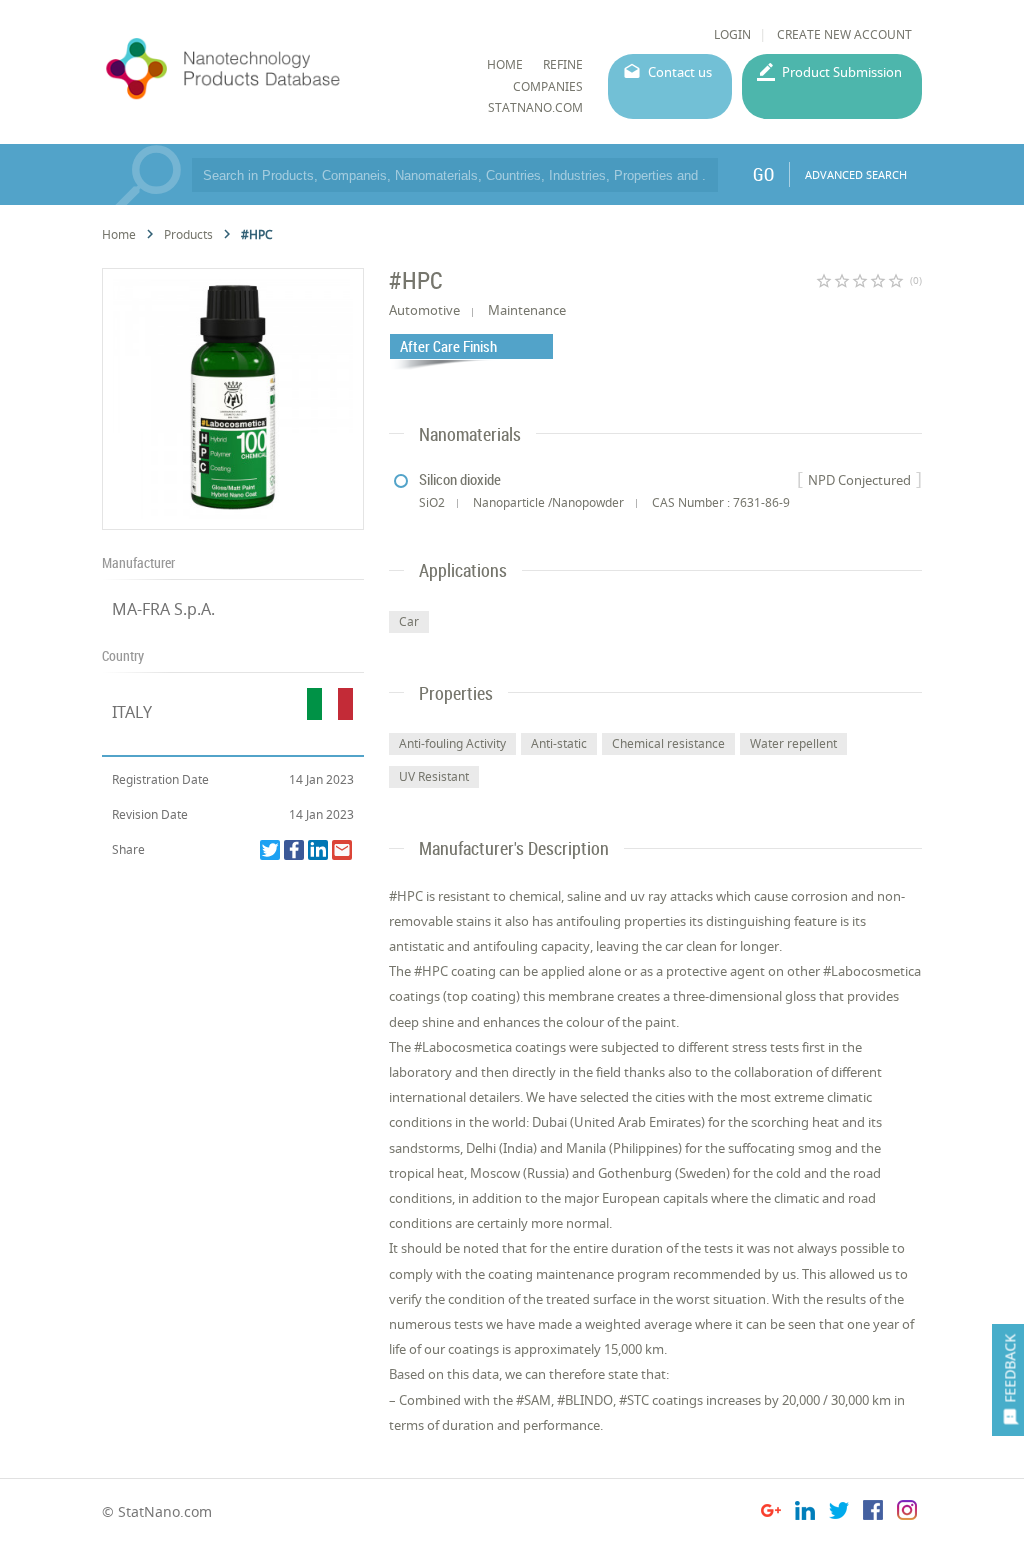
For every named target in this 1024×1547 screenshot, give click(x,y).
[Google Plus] (771, 1513)
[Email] (342, 850)
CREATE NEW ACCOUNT (844, 34)
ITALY (132, 712)
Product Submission (842, 72)
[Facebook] (294, 850)
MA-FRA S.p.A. (163, 609)
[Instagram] (907, 1513)
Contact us (680, 72)
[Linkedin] (318, 850)
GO (763, 174)
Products (188, 234)
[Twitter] (270, 850)
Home (119, 234)
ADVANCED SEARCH (856, 174)
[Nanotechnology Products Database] (274, 69)
